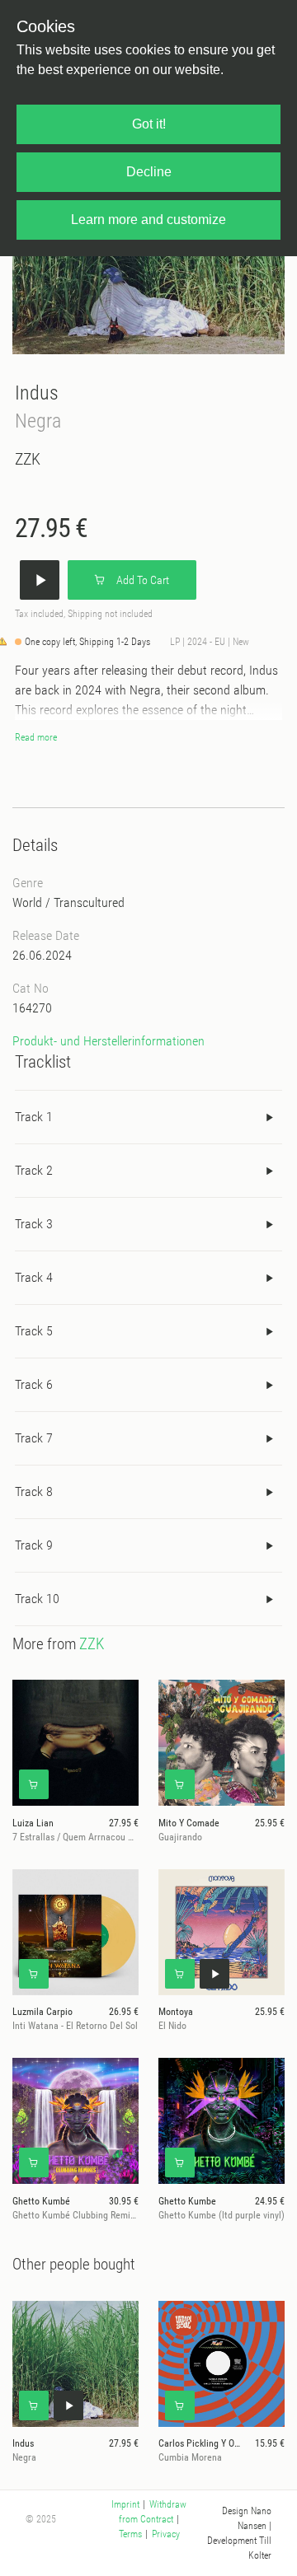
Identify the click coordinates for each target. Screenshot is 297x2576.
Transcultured (89, 902)
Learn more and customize (148, 220)
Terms (130, 2534)
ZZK (28, 459)
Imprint (125, 2504)
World (27, 902)
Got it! (149, 124)
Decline (149, 172)
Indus (37, 393)
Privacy (166, 2534)
